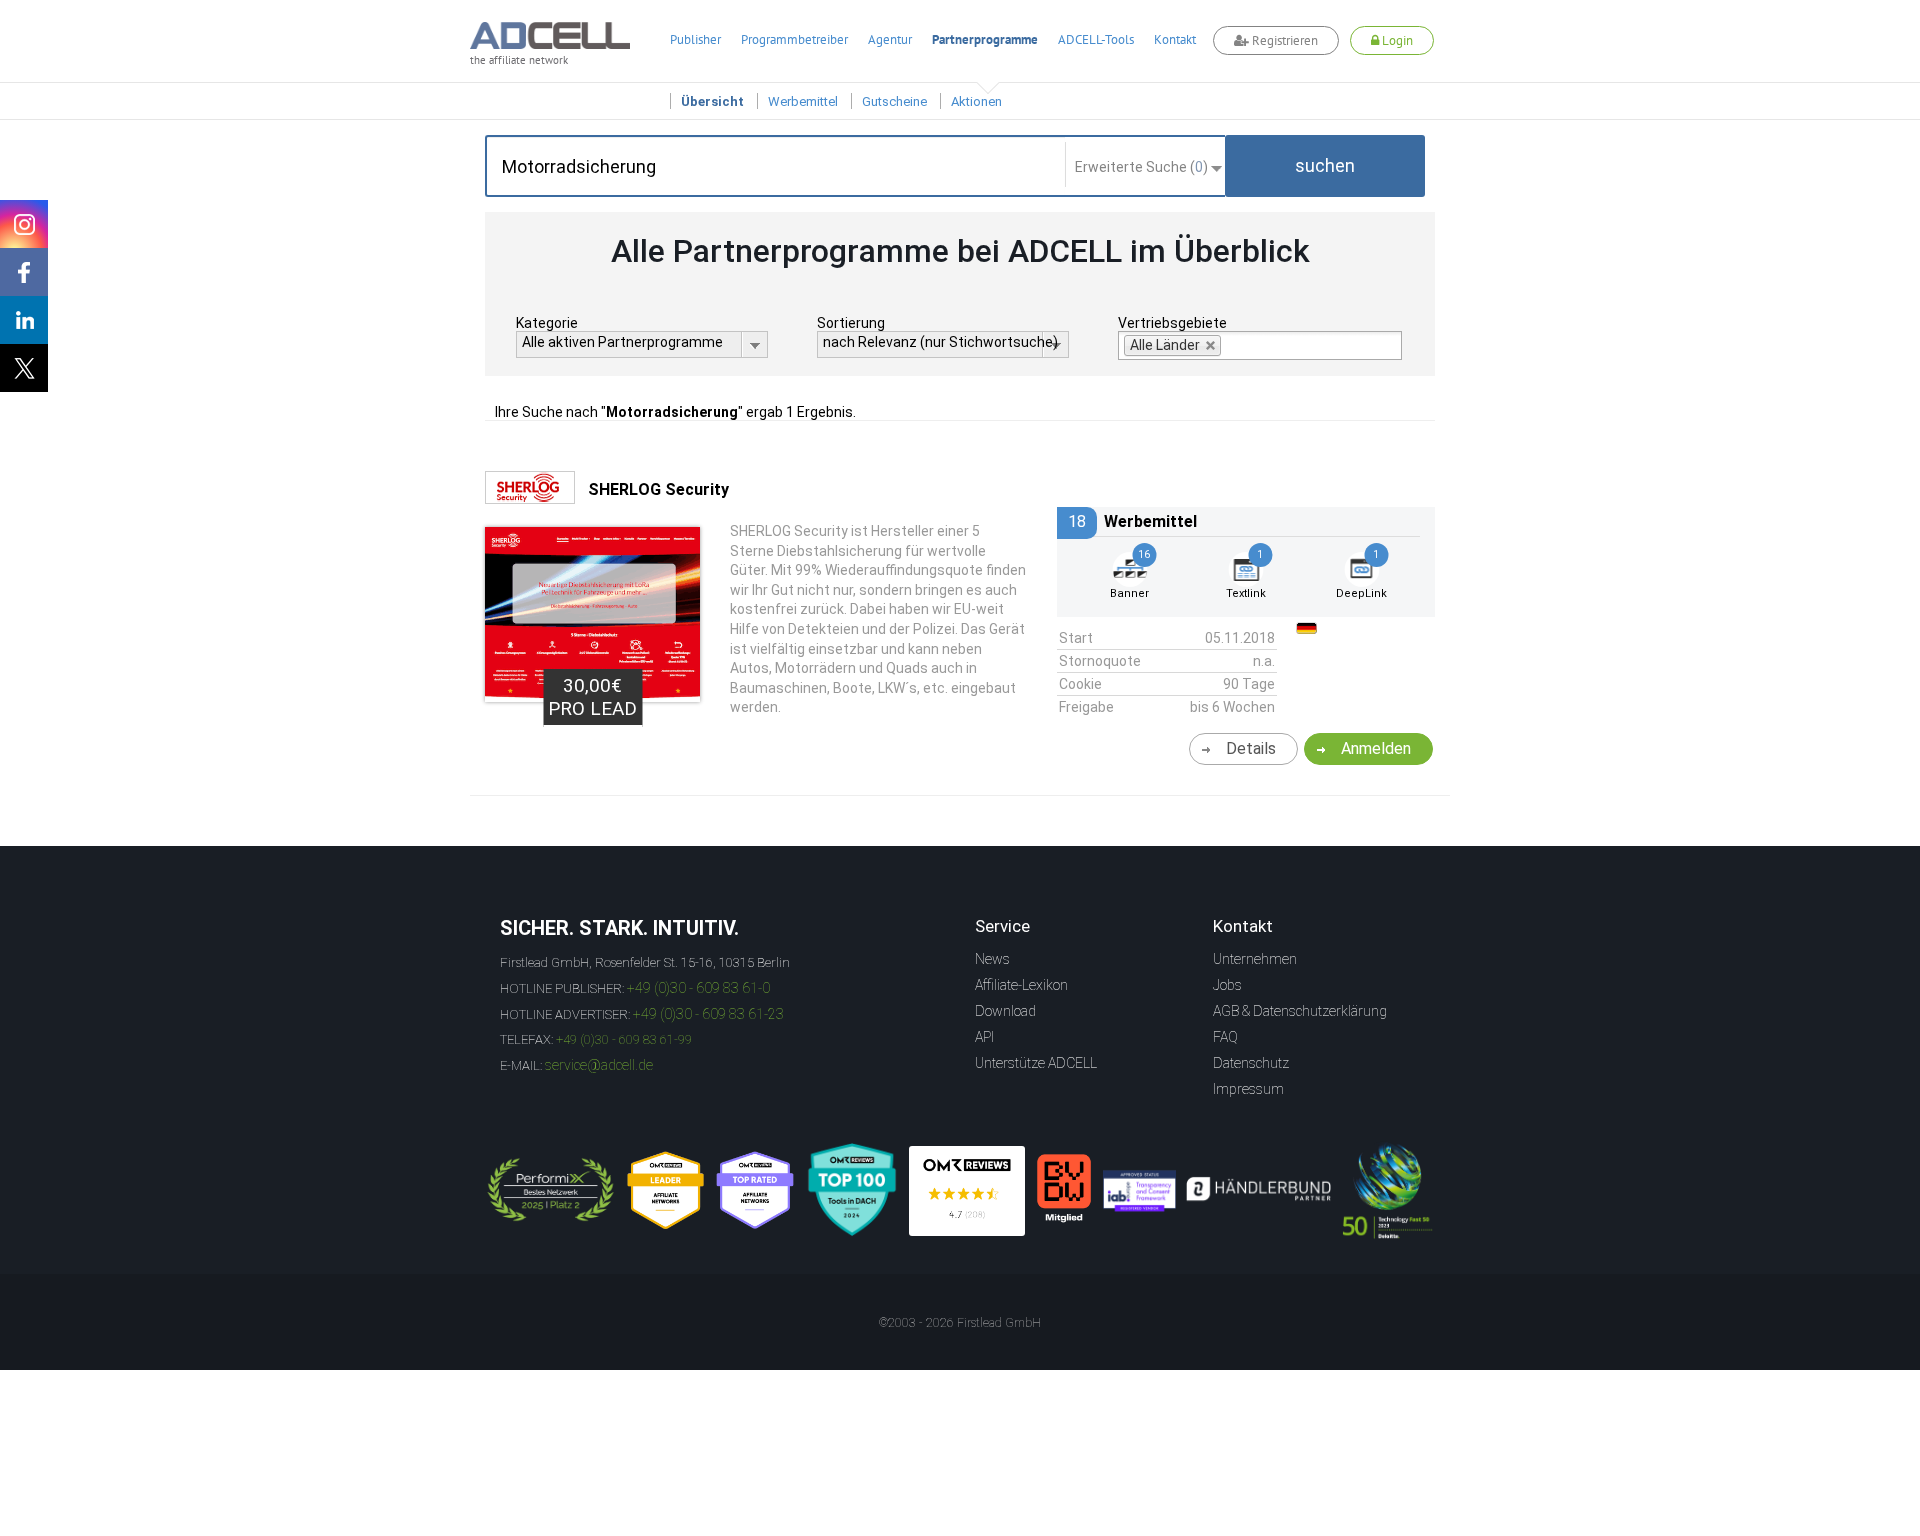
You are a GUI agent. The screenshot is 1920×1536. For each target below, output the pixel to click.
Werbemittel (803, 101)
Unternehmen (1255, 959)
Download (1005, 1011)
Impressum (1248, 1089)
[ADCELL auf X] (24, 368)
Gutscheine (894, 101)
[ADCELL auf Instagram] (24, 224)
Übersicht (712, 101)
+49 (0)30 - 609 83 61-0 (698, 988)
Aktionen (976, 101)
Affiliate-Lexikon (1021, 985)
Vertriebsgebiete (1172, 323)
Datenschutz (1251, 1063)
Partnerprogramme (985, 39)
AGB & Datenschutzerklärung (1300, 1011)
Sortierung (851, 323)
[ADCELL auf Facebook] (24, 272)
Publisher (695, 39)
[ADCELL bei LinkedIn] (24, 320)
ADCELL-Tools (1096, 39)
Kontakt (1175, 39)
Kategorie (547, 323)
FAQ (1225, 1037)
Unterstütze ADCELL (1036, 1063)
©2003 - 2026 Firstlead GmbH (960, 1323)
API (984, 1037)
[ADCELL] (967, 1191)
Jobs (1227, 985)
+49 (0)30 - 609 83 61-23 (708, 1014)
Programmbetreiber (794, 39)
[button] (1325, 166)
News (992, 959)
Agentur (890, 39)
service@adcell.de (599, 1065)
